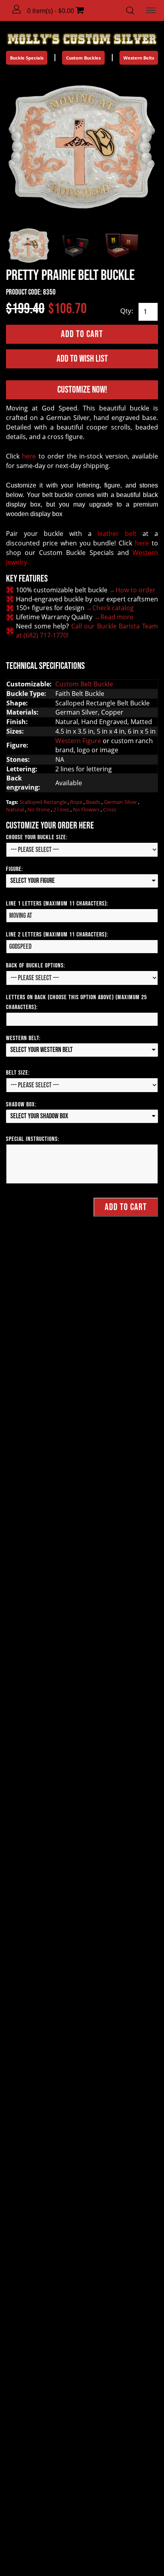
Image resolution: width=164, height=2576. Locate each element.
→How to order (132, 590)
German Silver (121, 802)
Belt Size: (18, 1073)
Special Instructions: (33, 1139)
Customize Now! (82, 390)
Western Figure (78, 741)
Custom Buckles (83, 58)
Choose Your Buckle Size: (37, 837)
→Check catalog (110, 608)
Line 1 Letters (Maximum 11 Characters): (57, 904)
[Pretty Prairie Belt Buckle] (82, 147)
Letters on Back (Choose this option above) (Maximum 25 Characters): (76, 1002)
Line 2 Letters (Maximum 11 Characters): (57, 935)
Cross (110, 809)
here (29, 456)
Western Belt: (23, 1038)
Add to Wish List (82, 359)
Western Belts (139, 58)
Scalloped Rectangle (44, 802)
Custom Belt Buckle (84, 684)
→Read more (114, 617)
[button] (17, 10)
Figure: (15, 869)
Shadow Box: (21, 1105)
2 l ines (62, 809)
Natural (16, 809)
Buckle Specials (27, 58)
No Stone (39, 809)
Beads (94, 802)
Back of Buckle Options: (36, 966)
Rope (77, 802)
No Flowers (87, 809)
